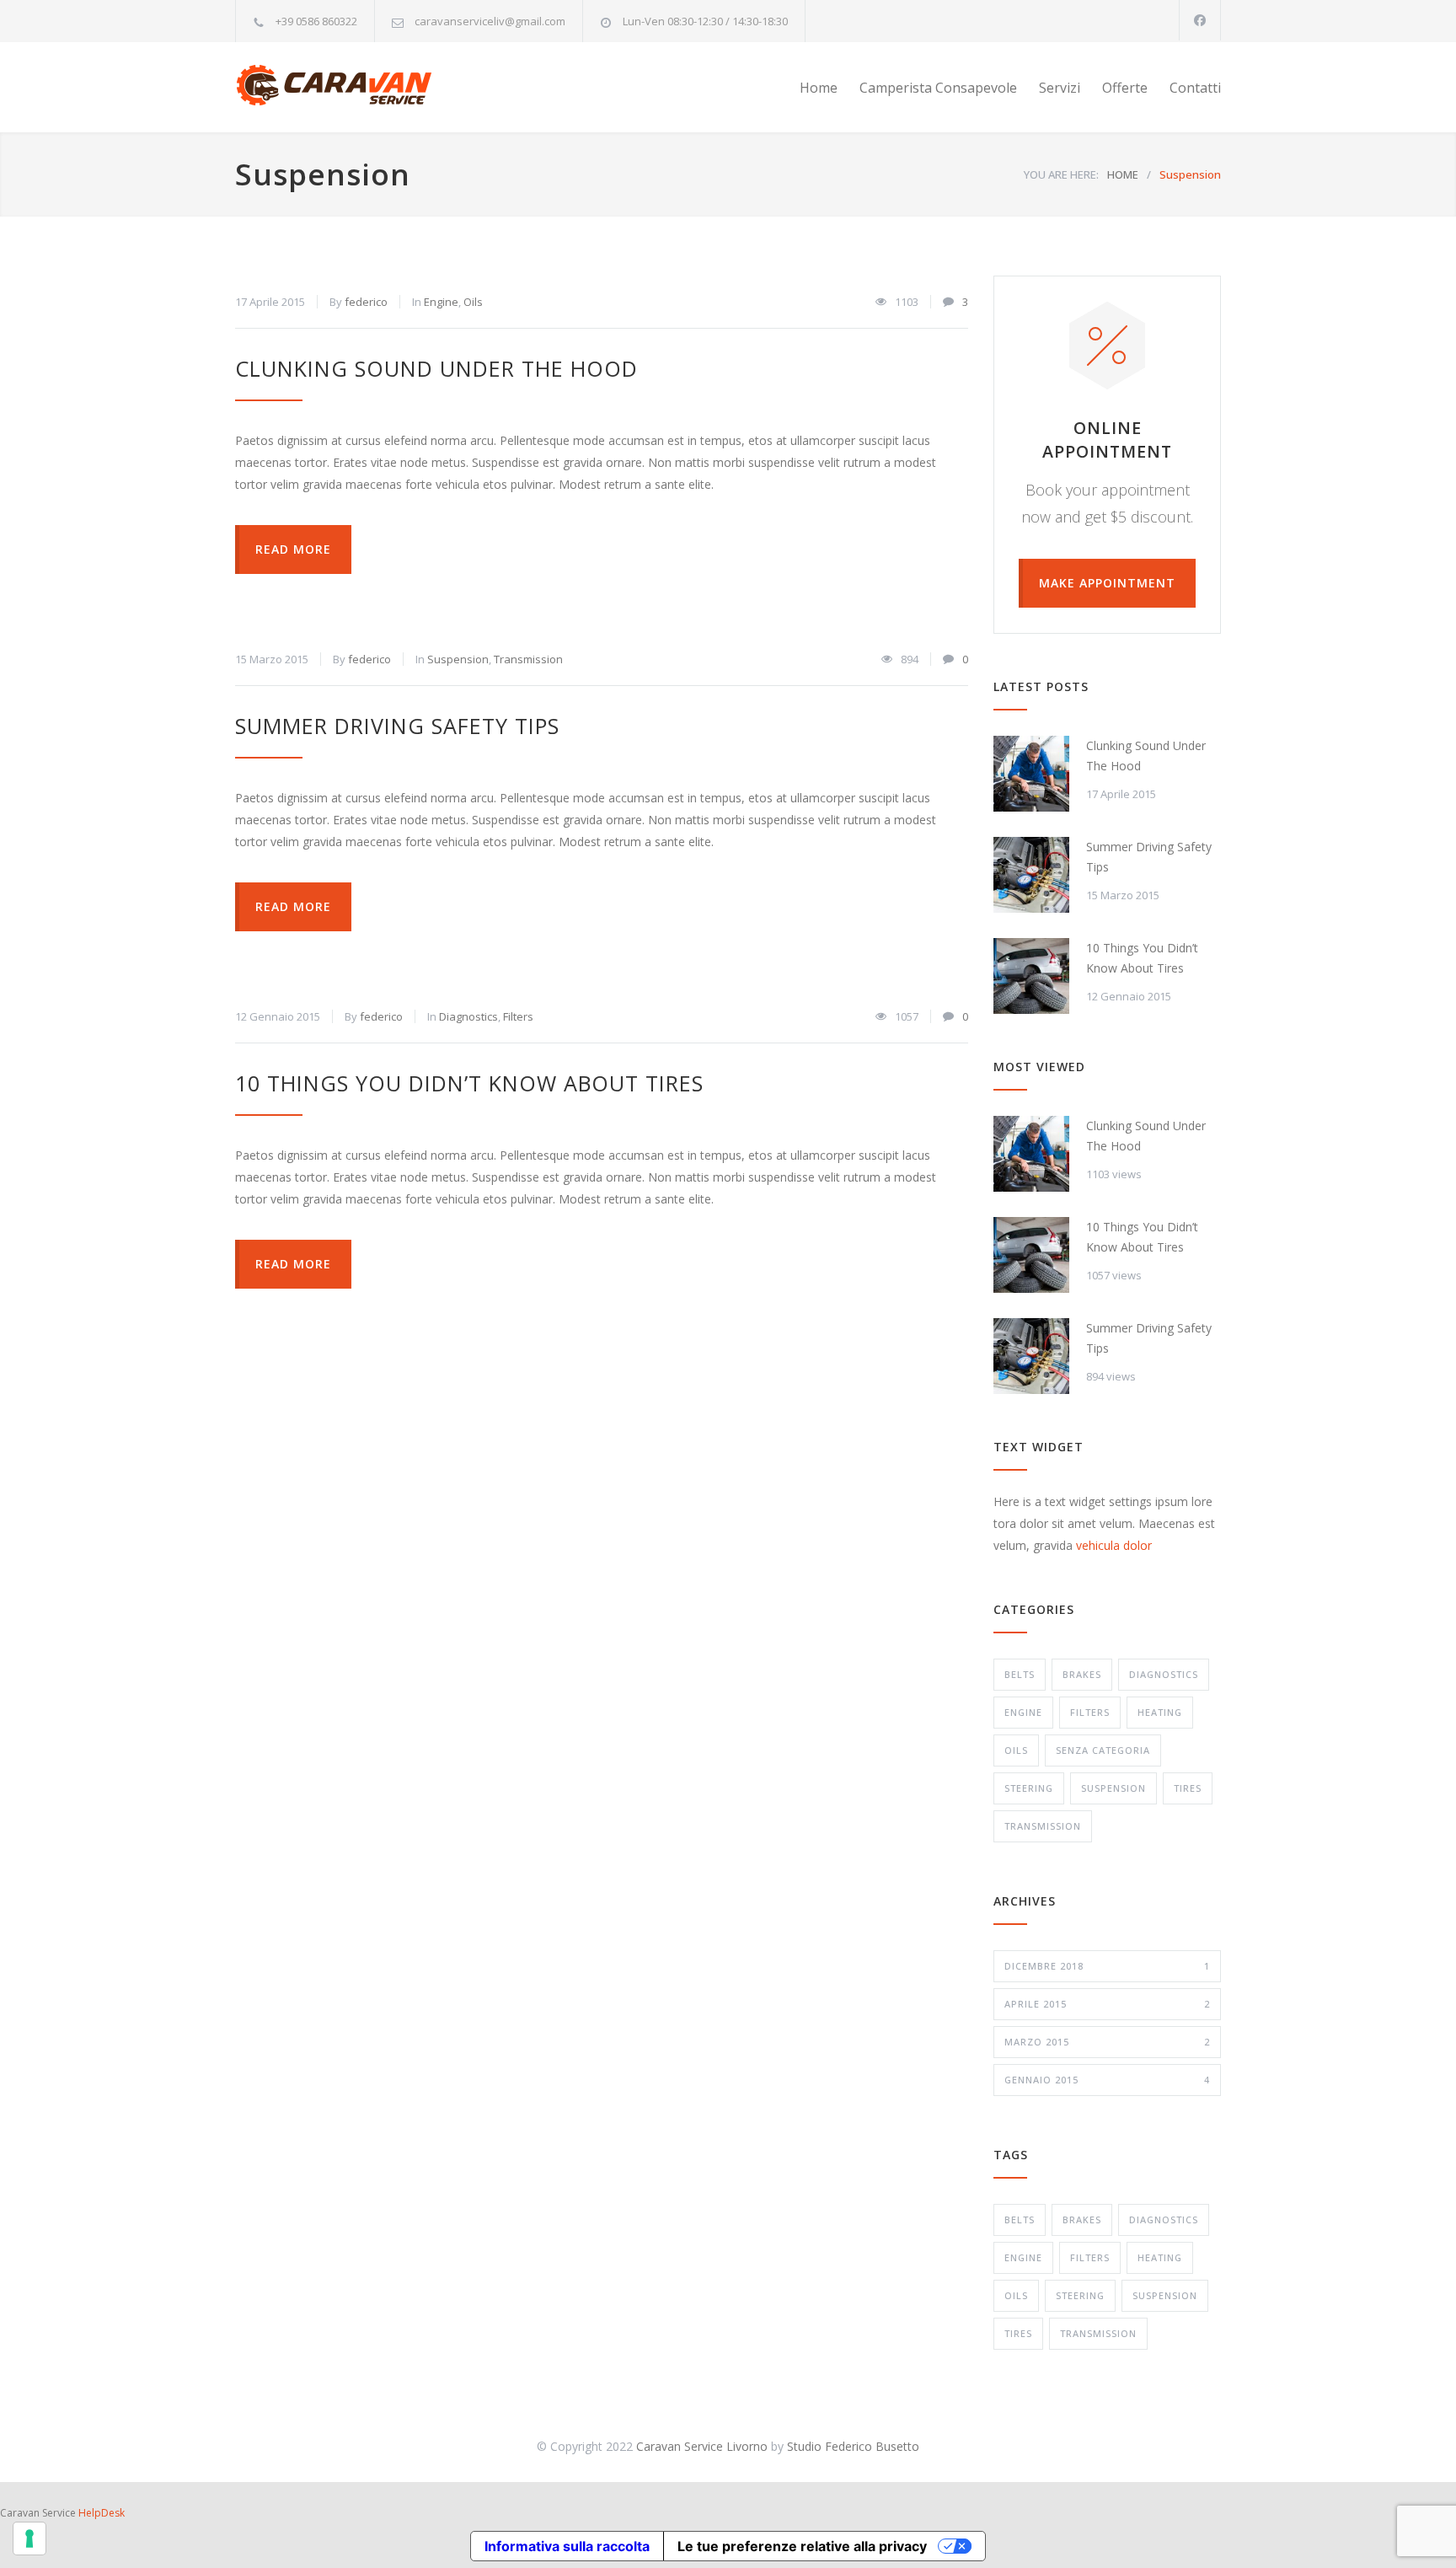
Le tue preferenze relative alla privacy (802, 2546)
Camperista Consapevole (938, 88)
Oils (473, 302)
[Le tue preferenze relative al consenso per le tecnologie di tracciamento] (29, 2539)
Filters (518, 1016)
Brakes (1082, 1674)
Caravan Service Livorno (702, 2446)
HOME (1123, 174)
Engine (441, 302)
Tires (1188, 1788)
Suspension (458, 659)
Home (819, 88)
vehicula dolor (1114, 1545)
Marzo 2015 (1107, 2042)
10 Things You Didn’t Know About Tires (469, 1083)
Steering (1029, 1788)
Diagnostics (468, 1016)
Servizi (1060, 88)
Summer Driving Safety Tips (397, 726)
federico (366, 302)
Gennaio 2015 (1107, 2080)
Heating (1160, 1712)
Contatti (1195, 88)
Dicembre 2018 (1107, 1966)
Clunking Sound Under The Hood (436, 368)
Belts (1020, 1674)
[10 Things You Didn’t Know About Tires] (1031, 976)
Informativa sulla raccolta (567, 2546)
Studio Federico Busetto (853, 2446)
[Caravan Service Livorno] (391, 87)
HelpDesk (102, 2513)
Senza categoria (1103, 1750)
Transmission (528, 659)
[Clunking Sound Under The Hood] (1031, 774)
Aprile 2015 (1107, 2004)
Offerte (1125, 88)
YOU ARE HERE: (1061, 174)
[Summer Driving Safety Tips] (1031, 875)
